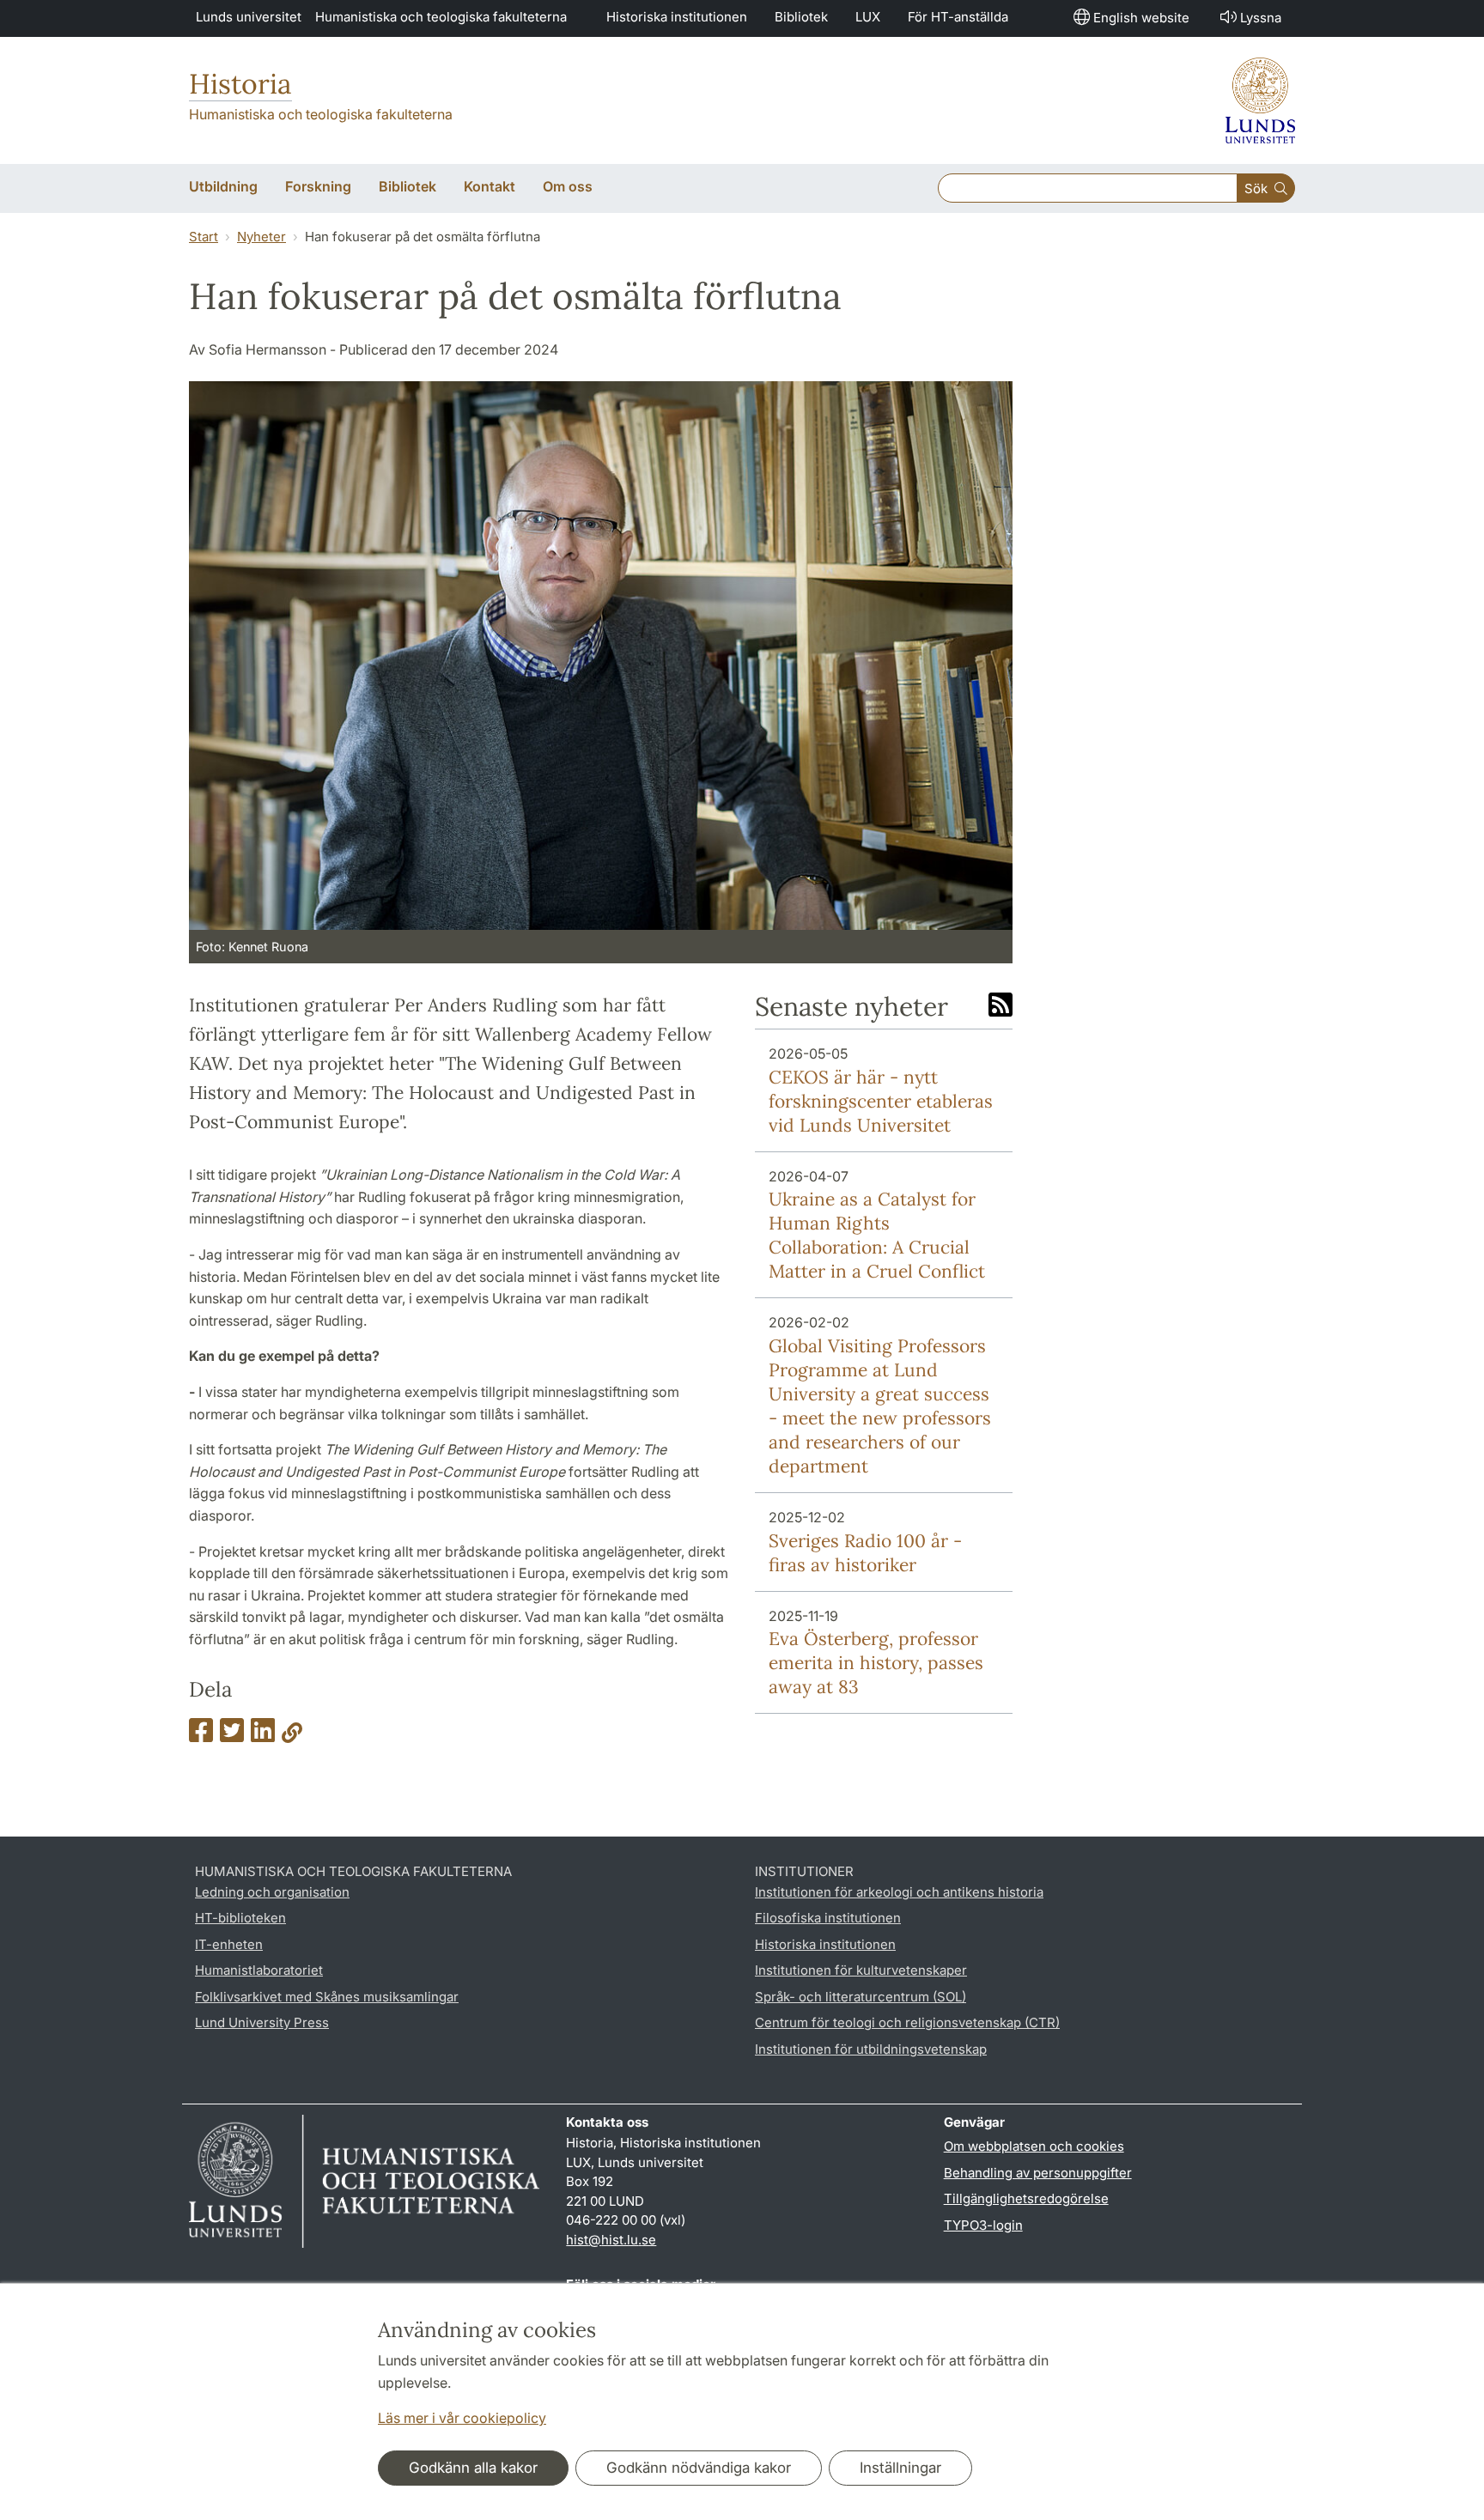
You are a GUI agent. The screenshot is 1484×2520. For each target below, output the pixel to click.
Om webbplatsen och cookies (1034, 2146)
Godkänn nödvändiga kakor (699, 2468)
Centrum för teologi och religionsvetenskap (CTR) (907, 2022)
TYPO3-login (983, 2225)
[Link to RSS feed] (1000, 1006)
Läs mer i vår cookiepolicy (462, 2418)
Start (204, 237)
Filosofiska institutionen (828, 1918)
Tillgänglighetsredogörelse (1026, 2198)
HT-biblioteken (240, 1918)
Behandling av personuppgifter (1038, 2173)
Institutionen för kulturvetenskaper (861, 1970)
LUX (868, 17)
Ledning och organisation (272, 1892)
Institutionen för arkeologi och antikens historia (899, 1892)
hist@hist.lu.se (611, 2240)
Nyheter (262, 237)
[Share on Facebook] (201, 1735)
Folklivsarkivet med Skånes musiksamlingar (327, 1997)
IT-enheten (229, 1944)
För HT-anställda (958, 17)
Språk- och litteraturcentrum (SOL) (861, 1997)
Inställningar (900, 2468)
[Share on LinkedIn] (263, 1735)
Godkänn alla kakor (473, 2468)
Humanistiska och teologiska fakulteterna (441, 17)
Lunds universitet (249, 17)
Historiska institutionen (677, 17)
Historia (240, 84)
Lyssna (1261, 18)
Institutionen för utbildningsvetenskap (871, 2049)
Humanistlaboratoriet (259, 1970)
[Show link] (292, 1735)
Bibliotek (801, 17)
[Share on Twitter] (232, 1735)
